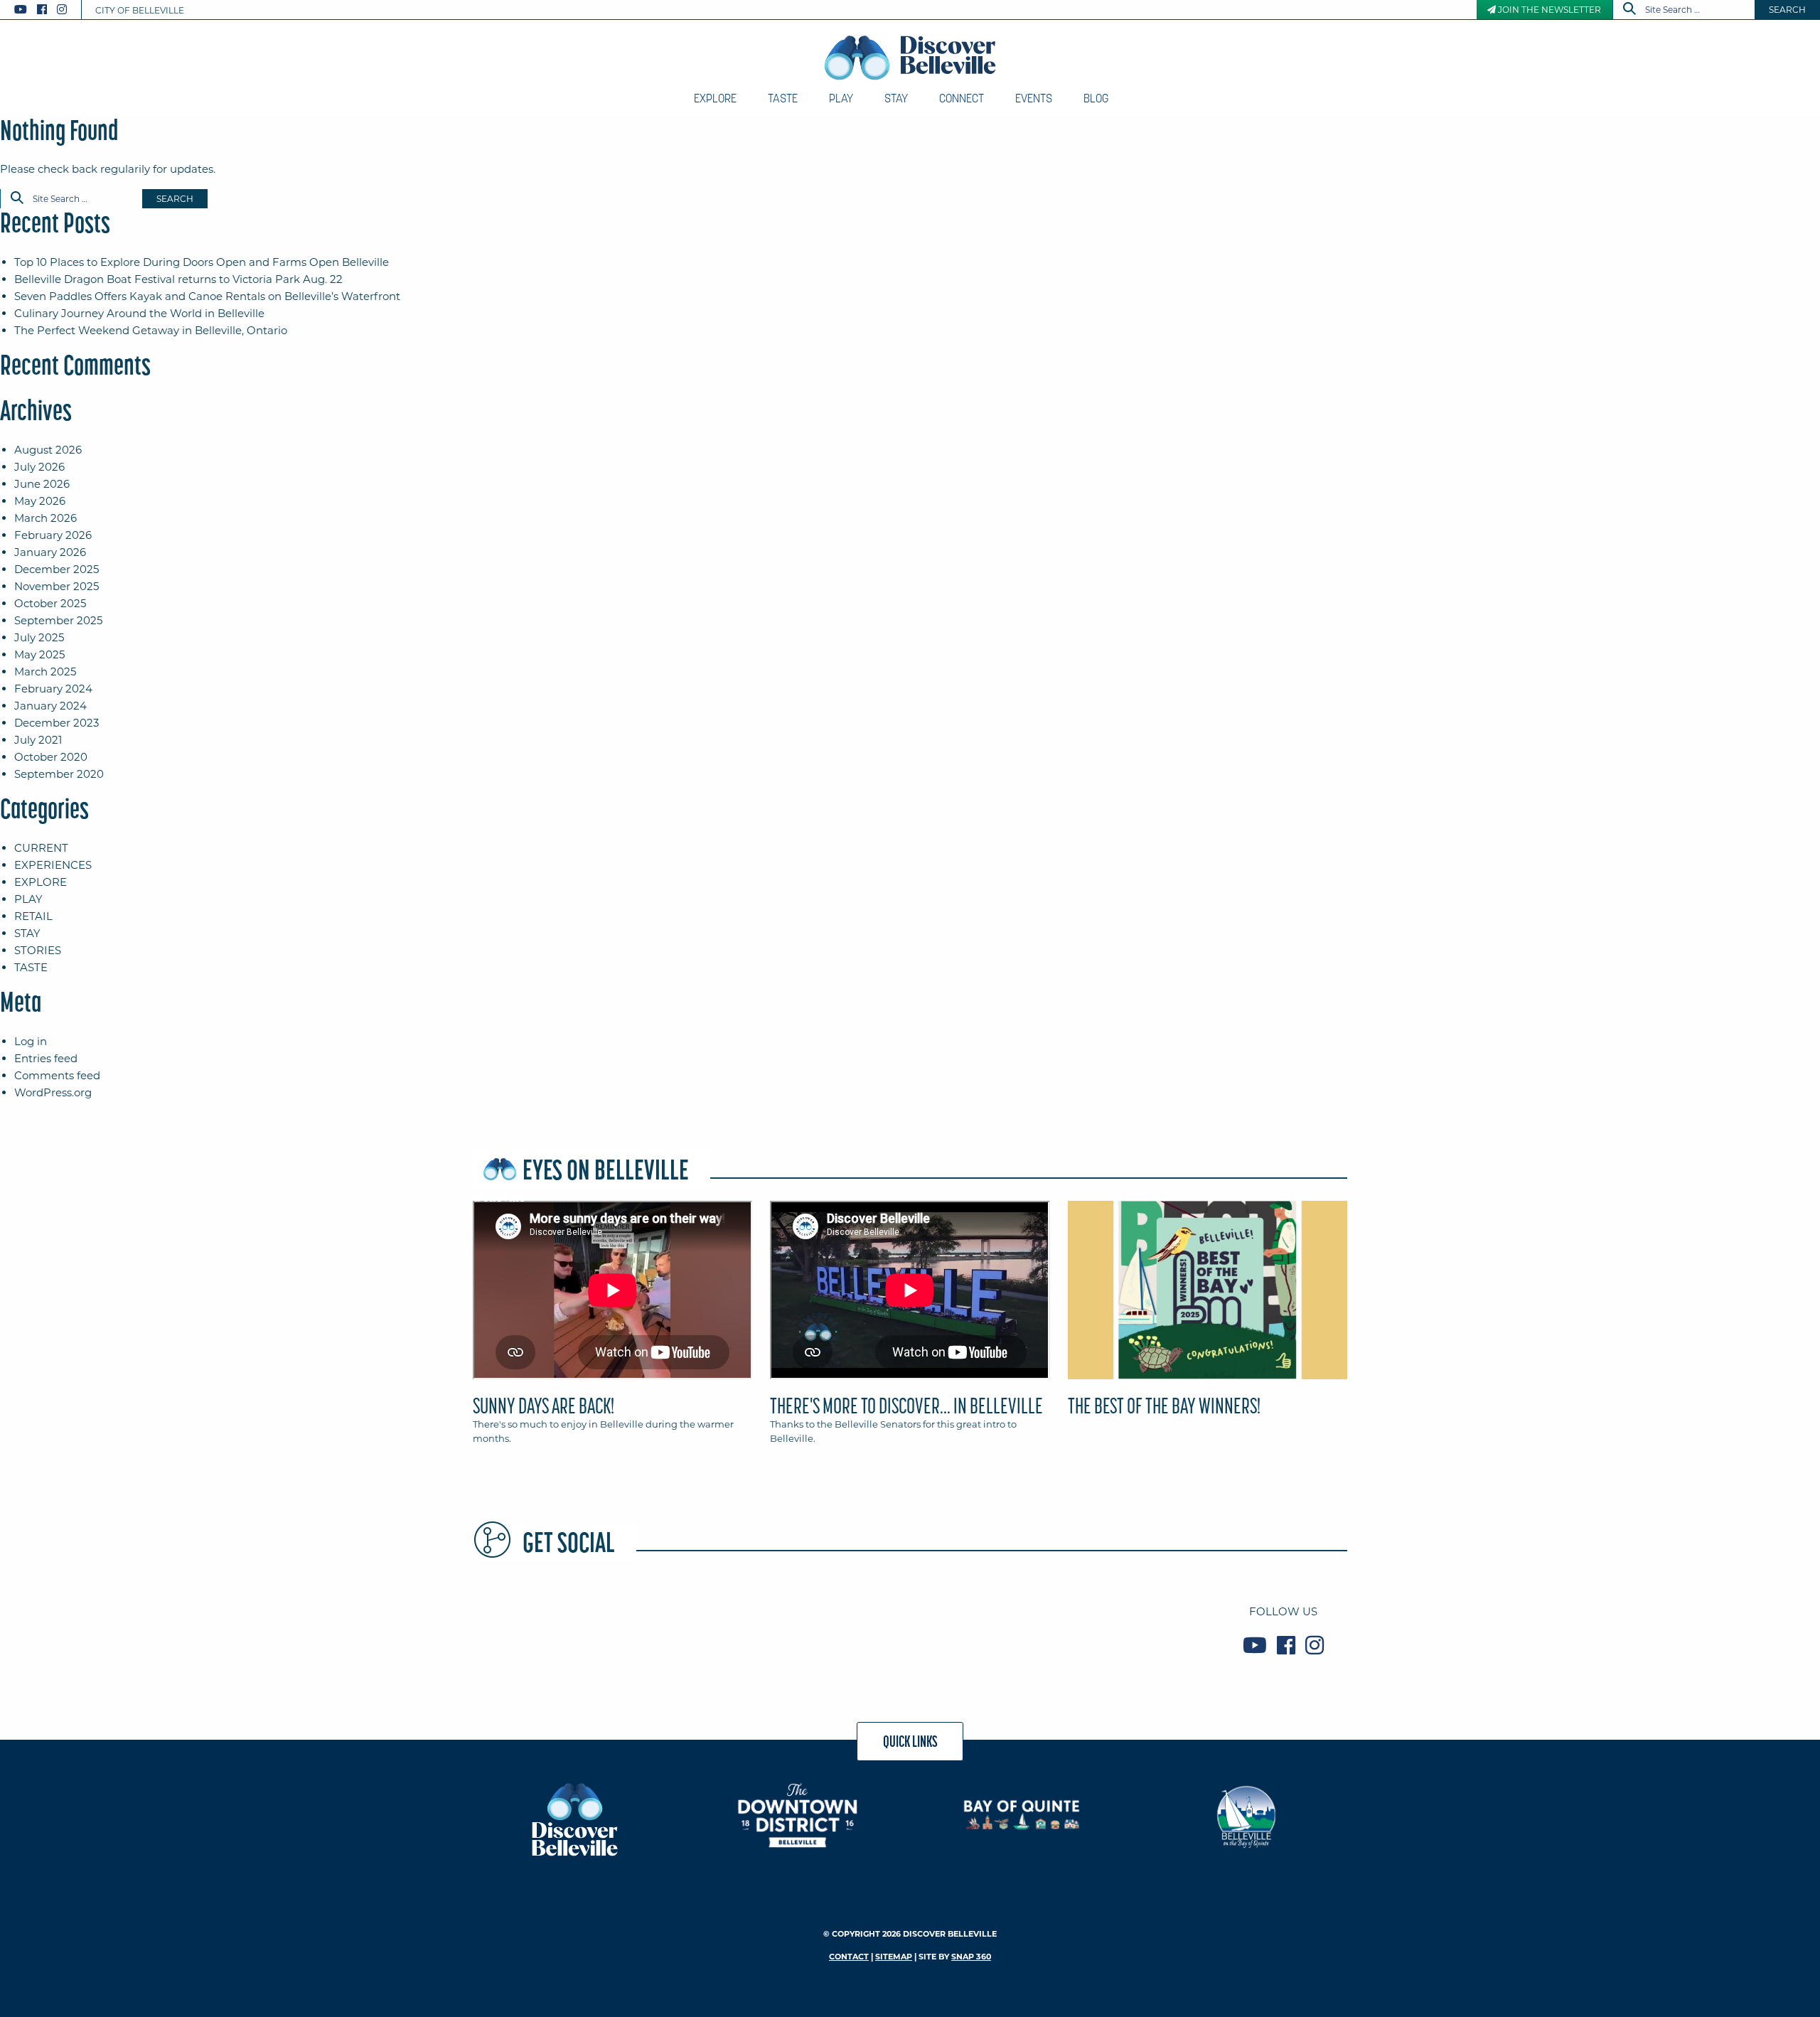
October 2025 (50, 603)
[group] (910, 1329)
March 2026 (45, 518)
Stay (896, 98)
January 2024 (50, 706)
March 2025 (45, 672)
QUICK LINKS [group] (910, 1741)
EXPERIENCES (53, 865)
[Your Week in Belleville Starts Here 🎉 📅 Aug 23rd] (835, 1628)
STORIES (38, 950)
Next (1351, 1296)
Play (841, 98)
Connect (962, 98)
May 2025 (39, 654)
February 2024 (53, 689)
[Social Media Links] (46, 10)
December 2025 (57, 569)
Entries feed (46, 1058)
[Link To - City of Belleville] (1246, 1815)
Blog (1096, 98)
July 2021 (38, 740)
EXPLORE (41, 882)
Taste (783, 98)
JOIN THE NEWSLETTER (1548, 10)
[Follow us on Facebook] (42, 10)
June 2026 (42, 484)
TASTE (31, 967)
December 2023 (57, 723)
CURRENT (41, 848)
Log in (31, 1041)
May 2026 (40, 501)
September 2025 (58, 620)
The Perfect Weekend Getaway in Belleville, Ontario (151, 330)
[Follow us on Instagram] (62, 10)
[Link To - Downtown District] (798, 1815)
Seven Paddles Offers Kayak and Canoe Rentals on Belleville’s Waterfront (207, 296)
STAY (27, 933)
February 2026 (53, 535)
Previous (469, 1296)
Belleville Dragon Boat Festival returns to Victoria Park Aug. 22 (178, 279)
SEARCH (1787, 10)
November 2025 (57, 586)
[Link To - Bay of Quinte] (1022, 1815)
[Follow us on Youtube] (21, 10)
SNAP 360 (971, 1957)
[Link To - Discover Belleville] (574, 1818)
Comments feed (57, 1075)
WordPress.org (53, 1092)
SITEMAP (894, 1957)
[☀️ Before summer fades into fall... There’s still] (982, 1628)
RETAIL (33, 916)
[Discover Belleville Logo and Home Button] (910, 58)
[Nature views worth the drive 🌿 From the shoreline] (542, 1628)
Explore (715, 98)
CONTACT (849, 1957)
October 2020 (51, 757)
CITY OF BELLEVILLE (140, 10)
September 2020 (59, 774)
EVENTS (1034, 98)
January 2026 (50, 552)
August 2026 (48, 450)
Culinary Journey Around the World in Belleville (139, 313)
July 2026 (39, 467)
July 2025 (39, 637)
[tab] (612, 1329)
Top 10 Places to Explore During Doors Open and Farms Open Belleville (202, 262)
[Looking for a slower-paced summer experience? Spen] (689, 1628)
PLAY (28, 899)
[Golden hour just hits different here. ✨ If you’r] (1128, 1628)
